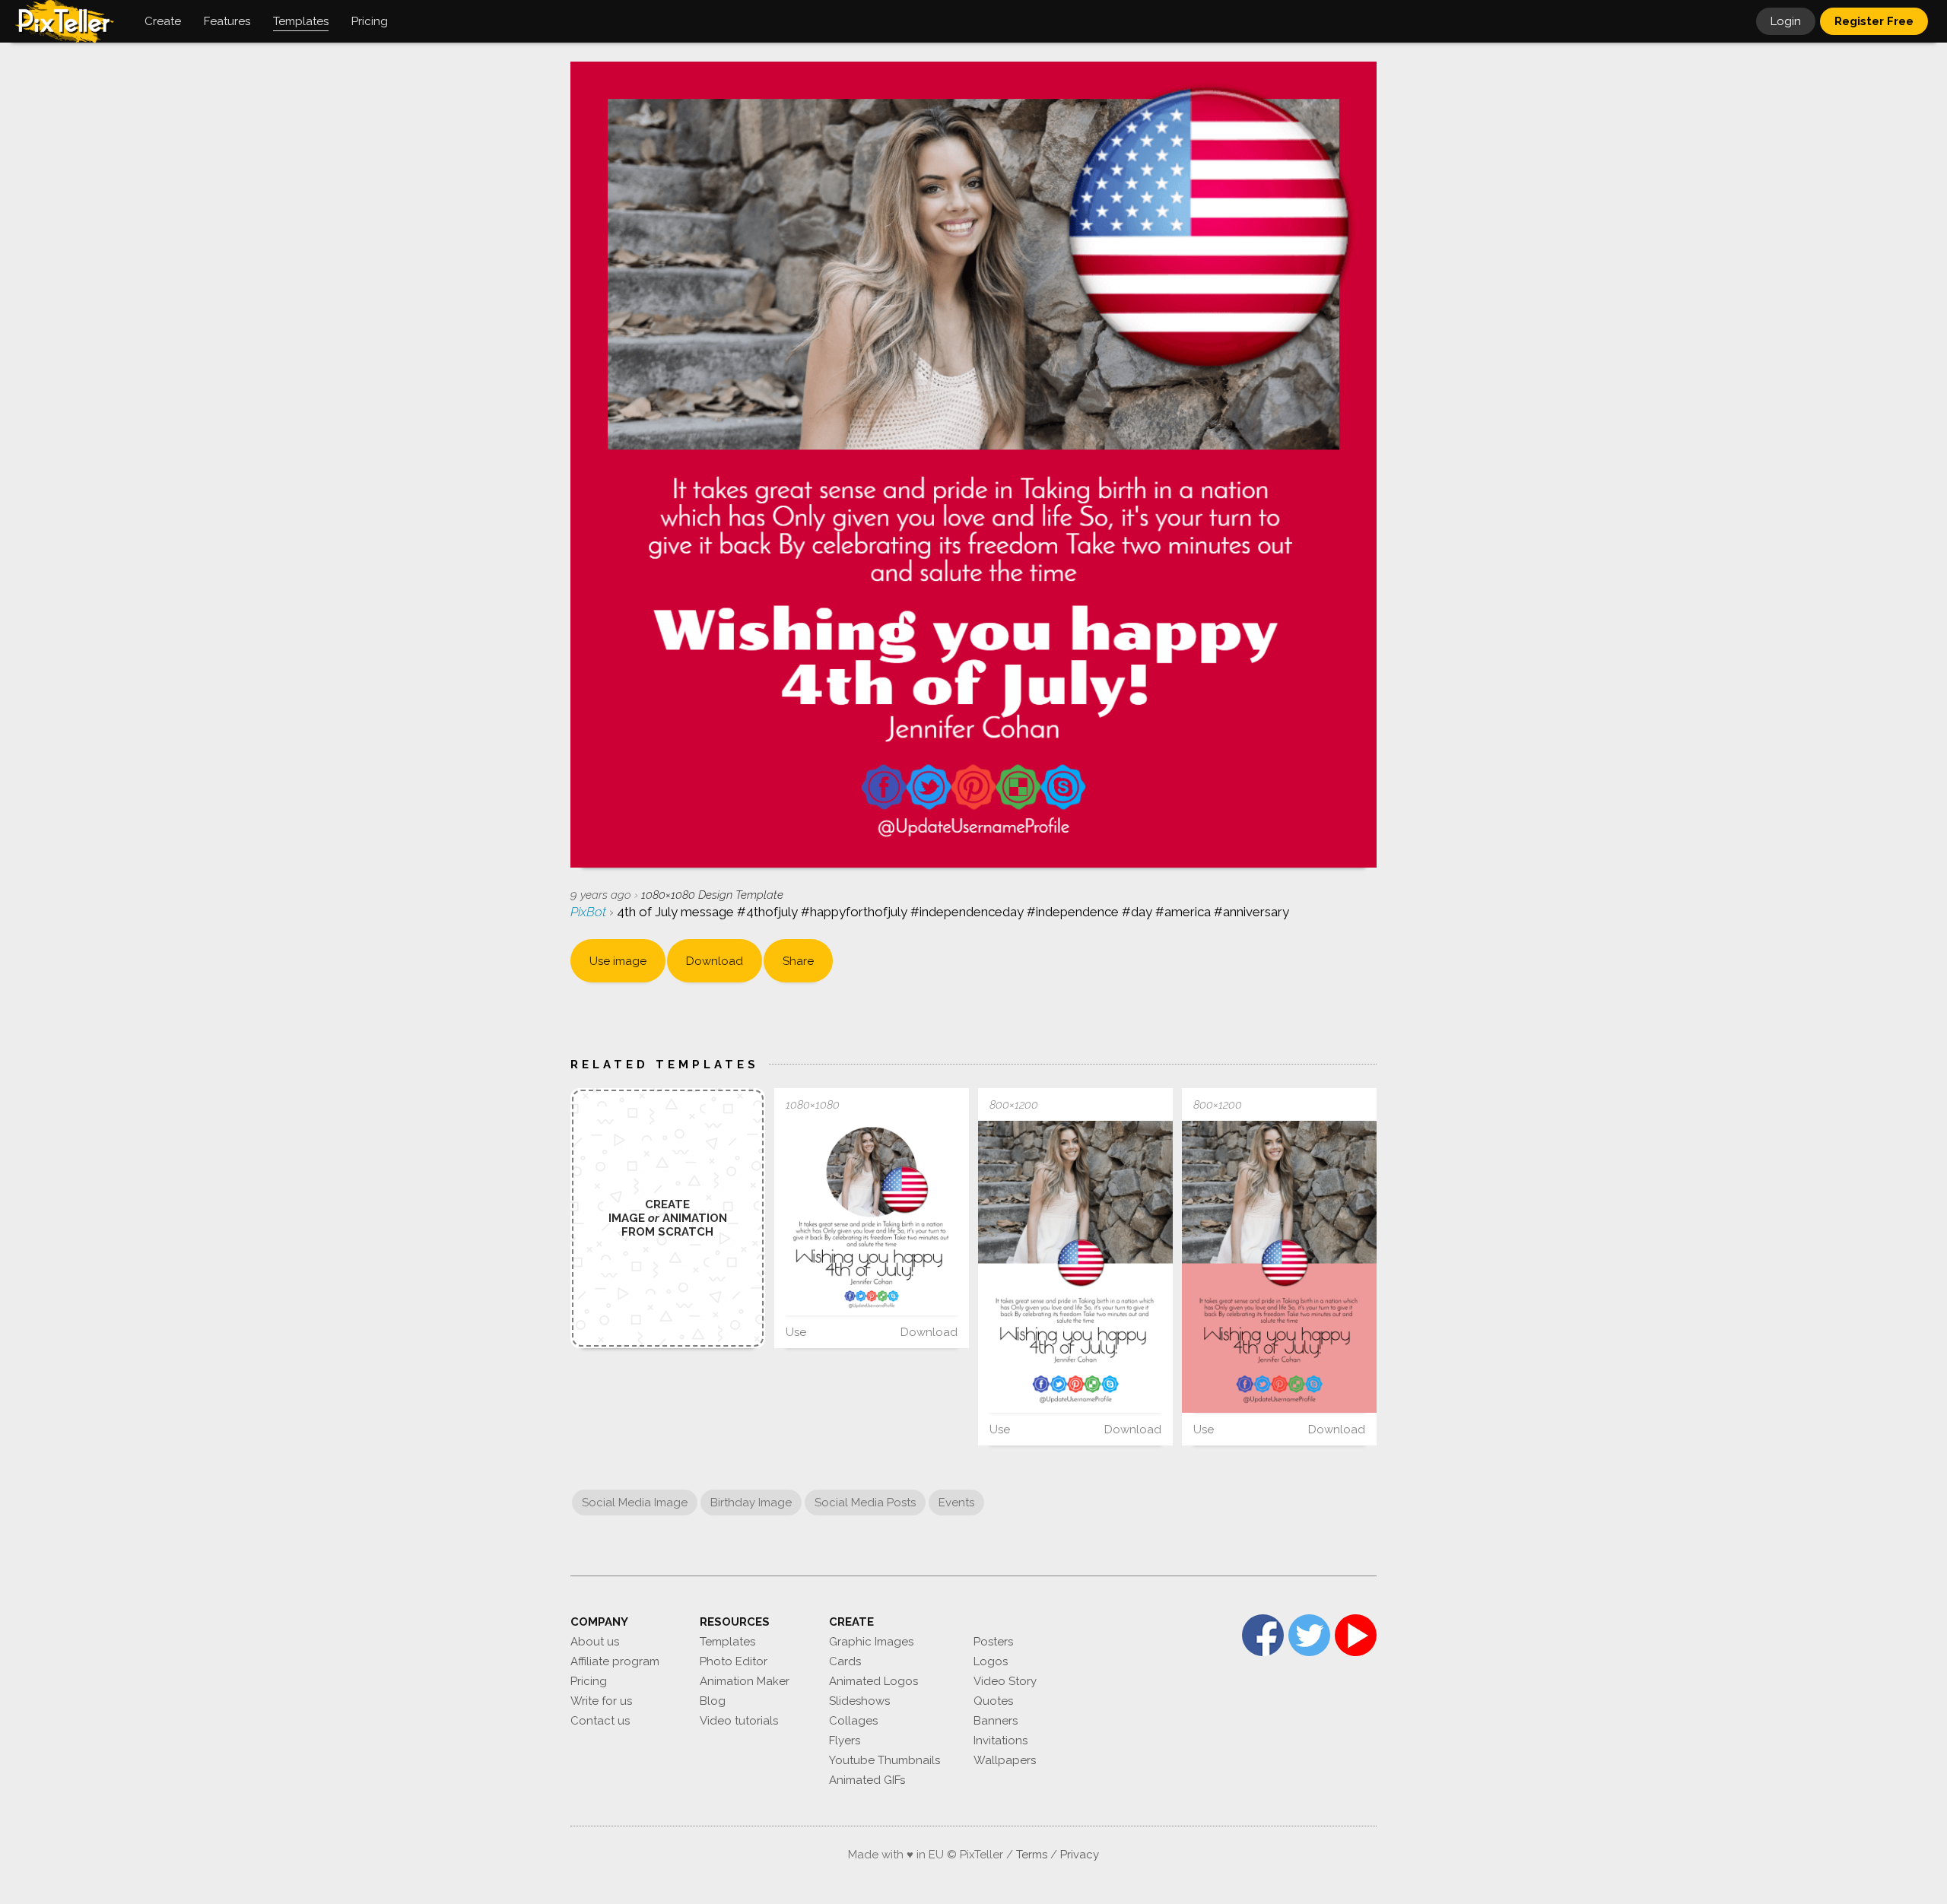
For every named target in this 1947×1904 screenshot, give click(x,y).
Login (1786, 21)
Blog (713, 1701)
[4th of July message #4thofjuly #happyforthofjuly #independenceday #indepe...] (872, 1218)
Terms (1032, 1855)
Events (956, 1503)
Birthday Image (751, 1503)
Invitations (1000, 1741)
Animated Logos (873, 1681)
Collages (853, 1721)
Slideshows (859, 1701)
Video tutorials (739, 1721)
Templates (727, 1642)
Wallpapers (1005, 1760)
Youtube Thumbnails (885, 1760)
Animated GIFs (867, 1780)
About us (595, 1642)
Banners (996, 1721)
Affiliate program (615, 1661)
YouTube (1356, 1635)
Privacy (1080, 1855)
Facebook (1263, 1635)
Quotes (993, 1701)
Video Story (1005, 1681)
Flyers (845, 1741)
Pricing (589, 1681)
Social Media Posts (865, 1503)
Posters (993, 1642)
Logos (991, 1661)
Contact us (600, 1721)
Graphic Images (871, 1642)
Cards (845, 1661)
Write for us (601, 1701)
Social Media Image (635, 1503)
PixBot (590, 912)
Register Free (1874, 21)
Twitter (1309, 1635)
